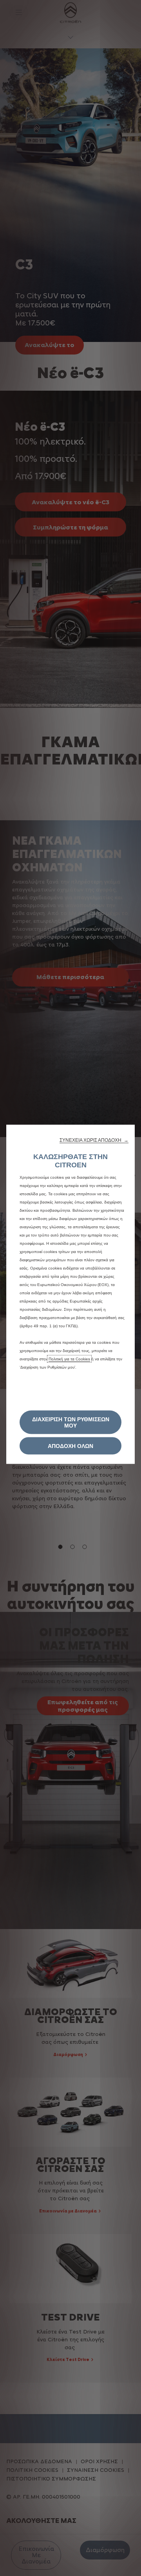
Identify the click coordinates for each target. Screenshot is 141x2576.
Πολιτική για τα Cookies (69, 1359)
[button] (94, 1140)
